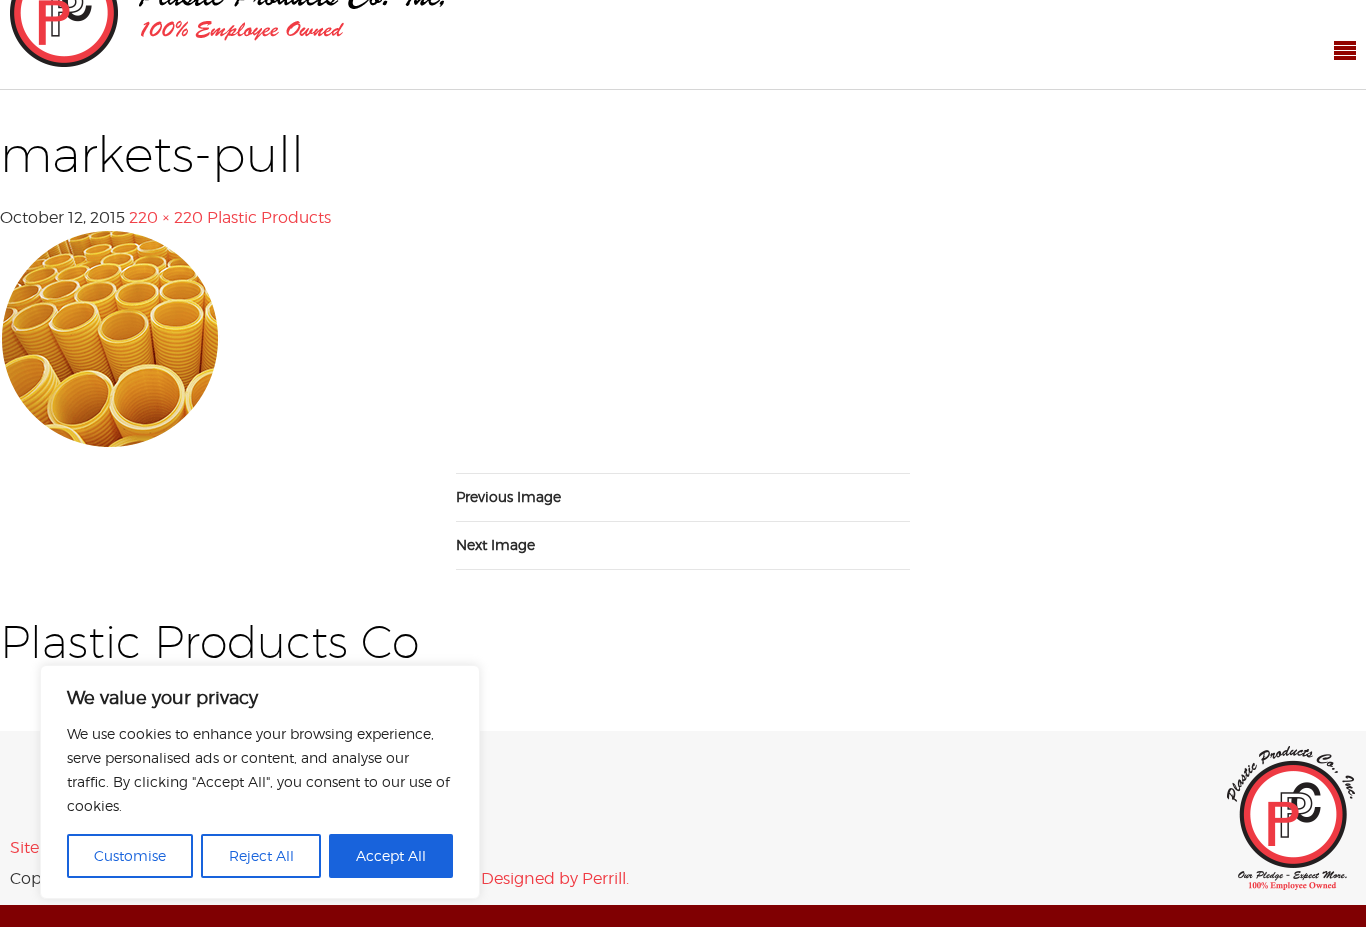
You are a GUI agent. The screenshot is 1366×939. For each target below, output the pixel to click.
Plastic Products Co (1291, 774)
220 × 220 (166, 173)
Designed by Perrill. (555, 834)
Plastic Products (269, 173)
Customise (130, 855)
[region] (260, 782)
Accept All (391, 855)
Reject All (261, 855)
